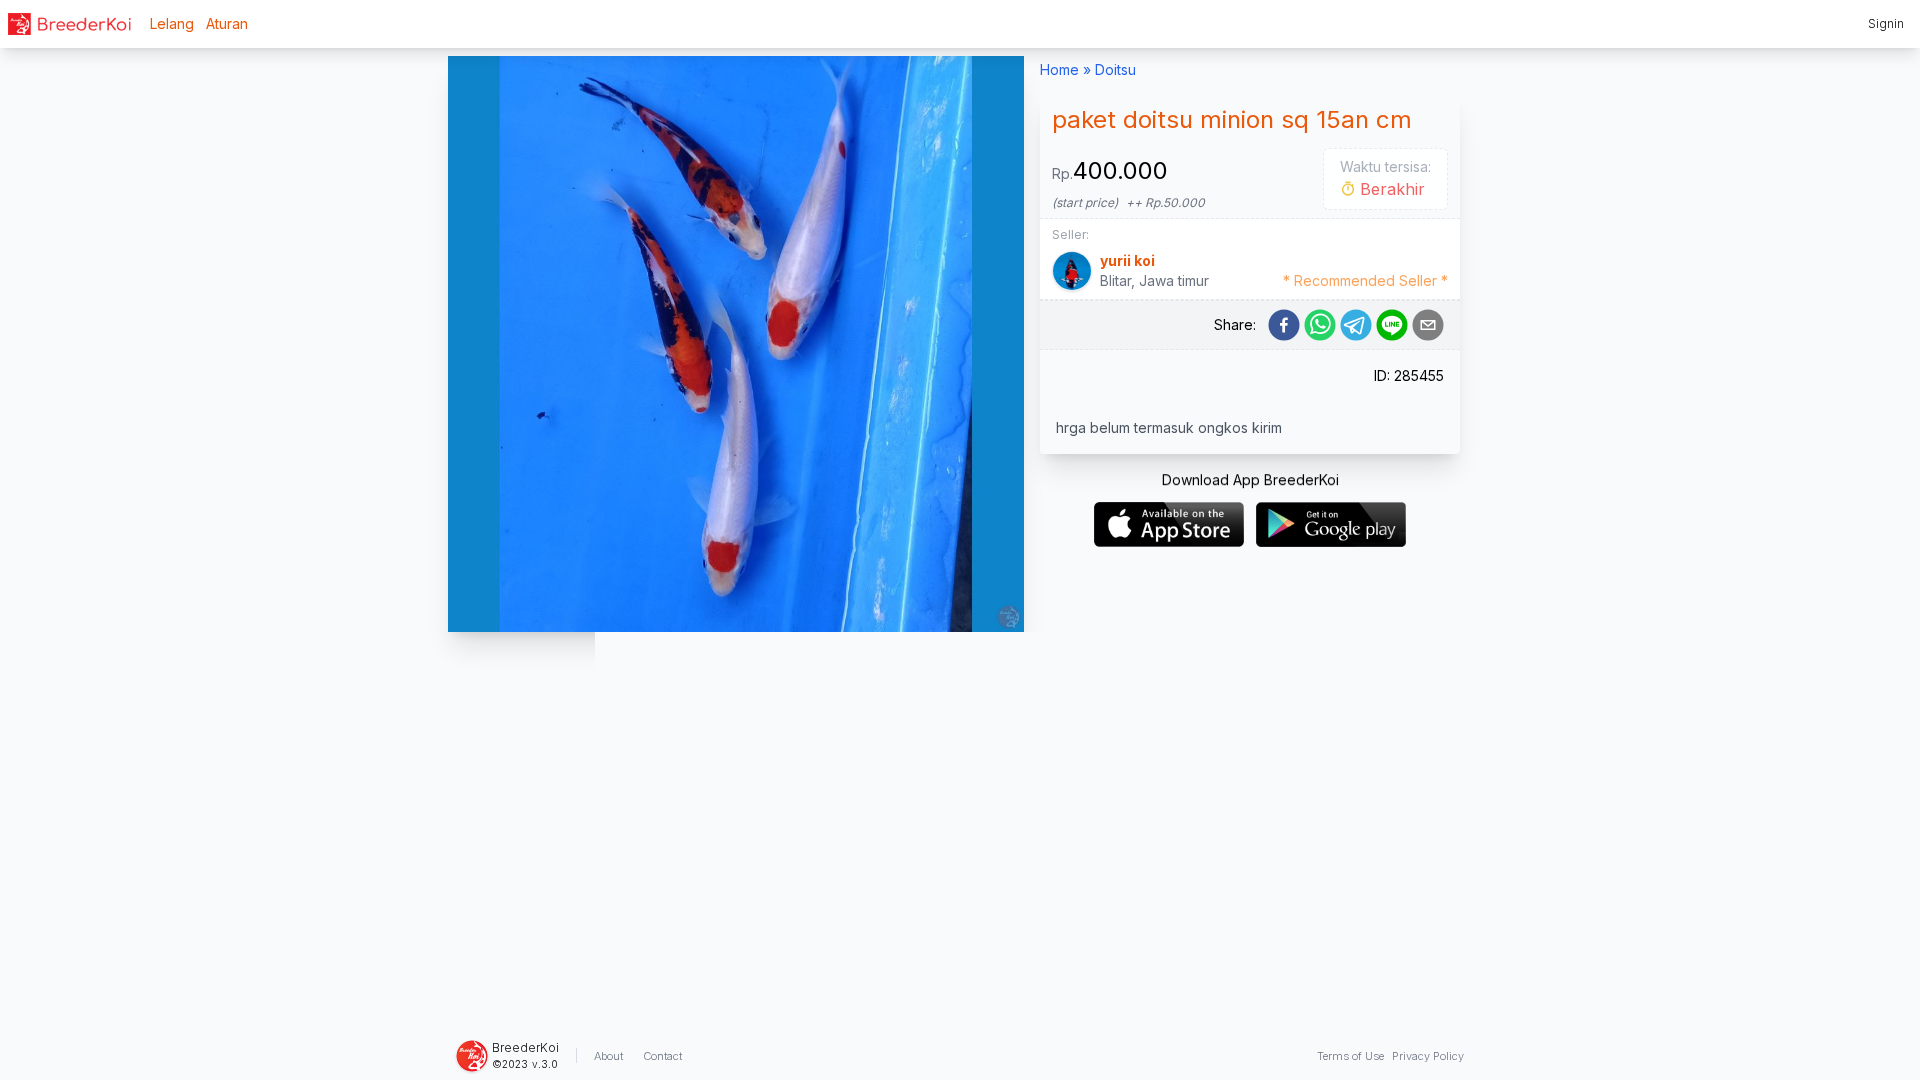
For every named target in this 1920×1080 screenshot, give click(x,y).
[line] (1392, 325)
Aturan (227, 23)
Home (1059, 69)
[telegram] (1356, 325)
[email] (1428, 325)
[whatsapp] (1320, 325)
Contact (662, 1056)
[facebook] (1284, 325)
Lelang (172, 23)
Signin (1886, 23)
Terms (1350, 1056)
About (608, 1056)
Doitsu (1115, 69)
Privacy (1428, 1056)
